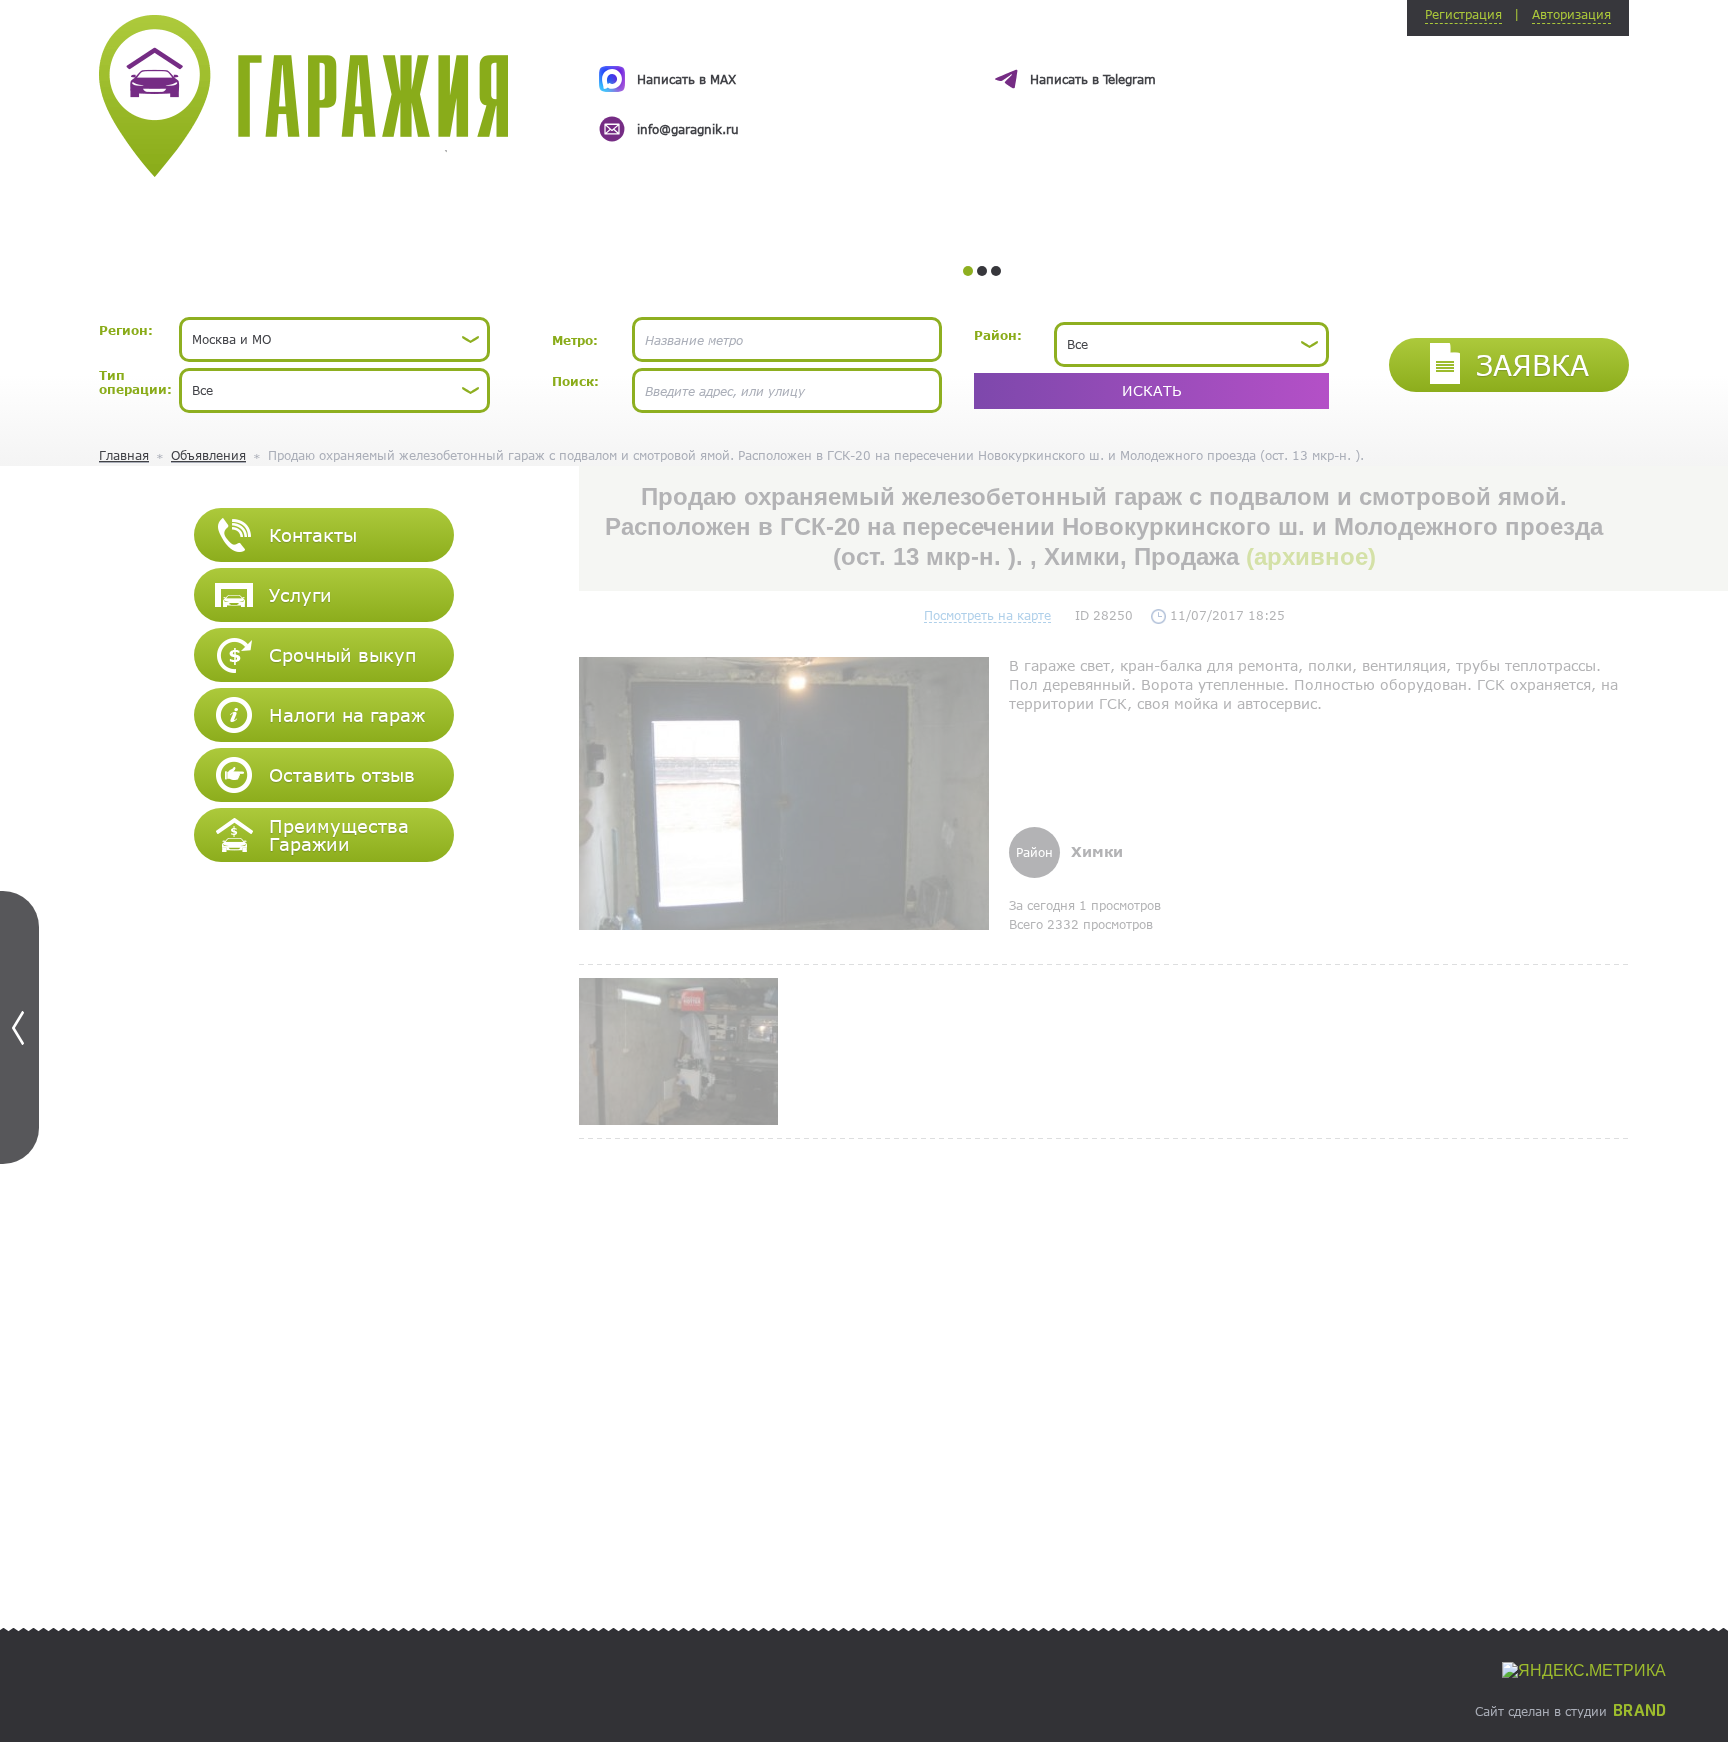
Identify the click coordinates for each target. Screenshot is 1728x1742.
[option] (981, 86)
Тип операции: (135, 382)
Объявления (208, 455)
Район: (998, 335)
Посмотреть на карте (987, 615)
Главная (124, 455)
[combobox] (334, 339)
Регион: (126, 330)
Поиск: (575, 381)
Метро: (575, 340)
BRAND (1639, 1711)
